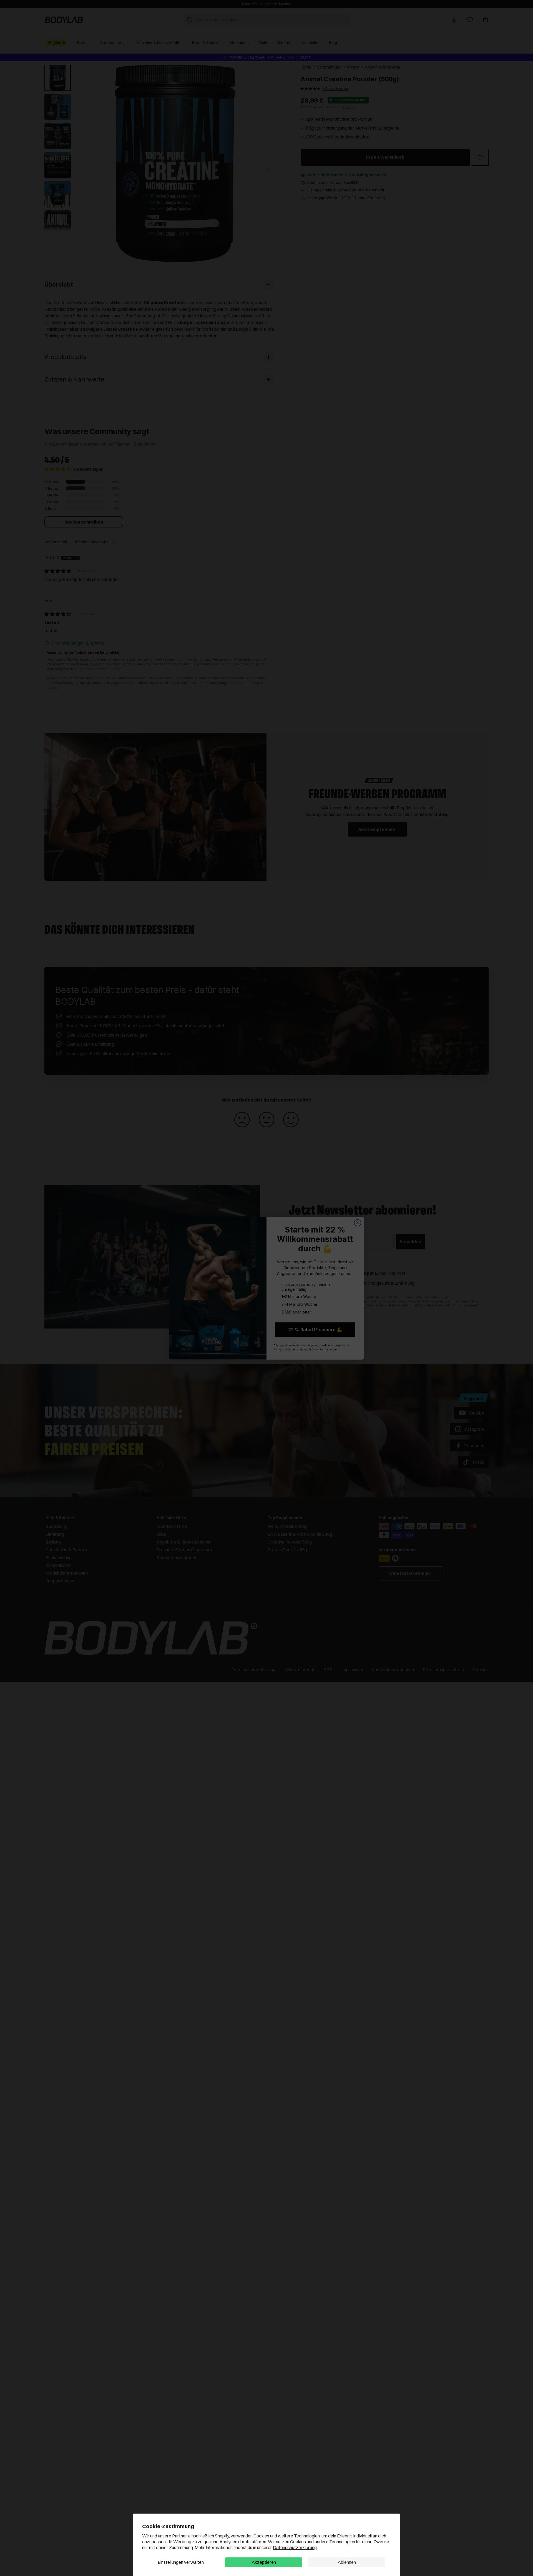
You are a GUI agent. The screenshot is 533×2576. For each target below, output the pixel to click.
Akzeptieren (264, 2562)
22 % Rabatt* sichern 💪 (315, 1330)
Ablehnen (347, 2562)
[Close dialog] (358, 1223)
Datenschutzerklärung (295, 2547)
